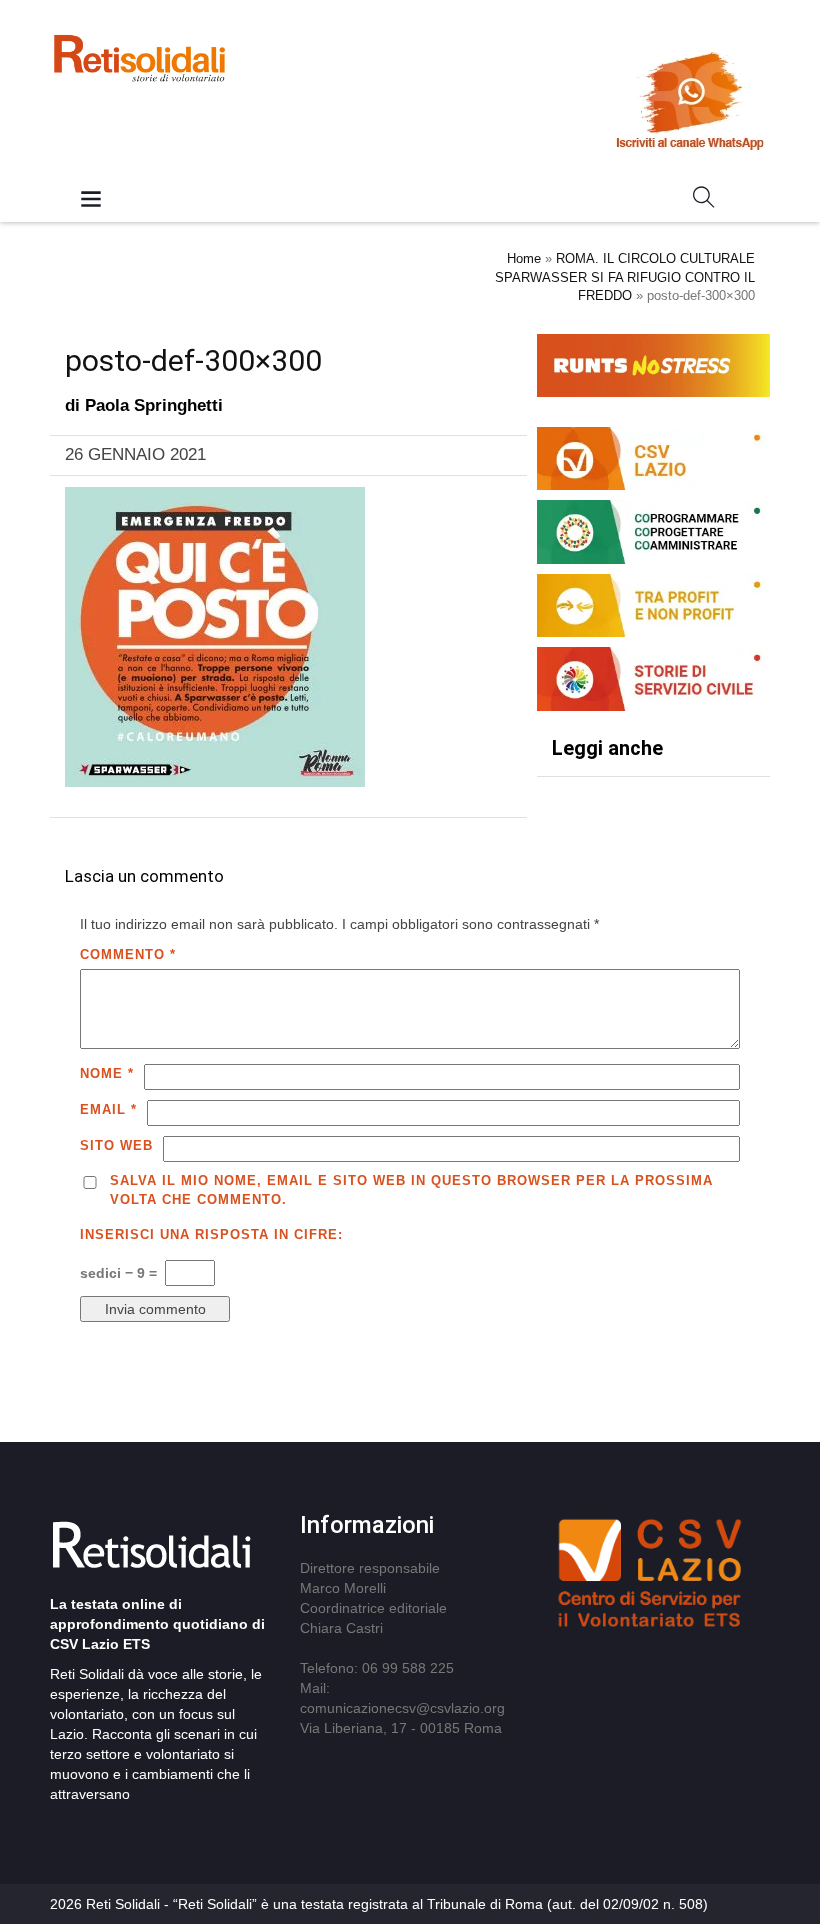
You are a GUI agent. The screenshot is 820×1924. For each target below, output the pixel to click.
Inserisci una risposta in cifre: (211, 1234)
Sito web (116, 1145)
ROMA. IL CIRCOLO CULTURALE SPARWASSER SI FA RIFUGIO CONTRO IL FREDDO (625, 277)
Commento (128, 954)
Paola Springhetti (154, 405)
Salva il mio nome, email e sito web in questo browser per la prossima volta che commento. (411, 1190)
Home (524, 258)
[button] (704, 201)
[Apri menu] (91, 200)
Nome (107, 1073)
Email (108, 1109)
